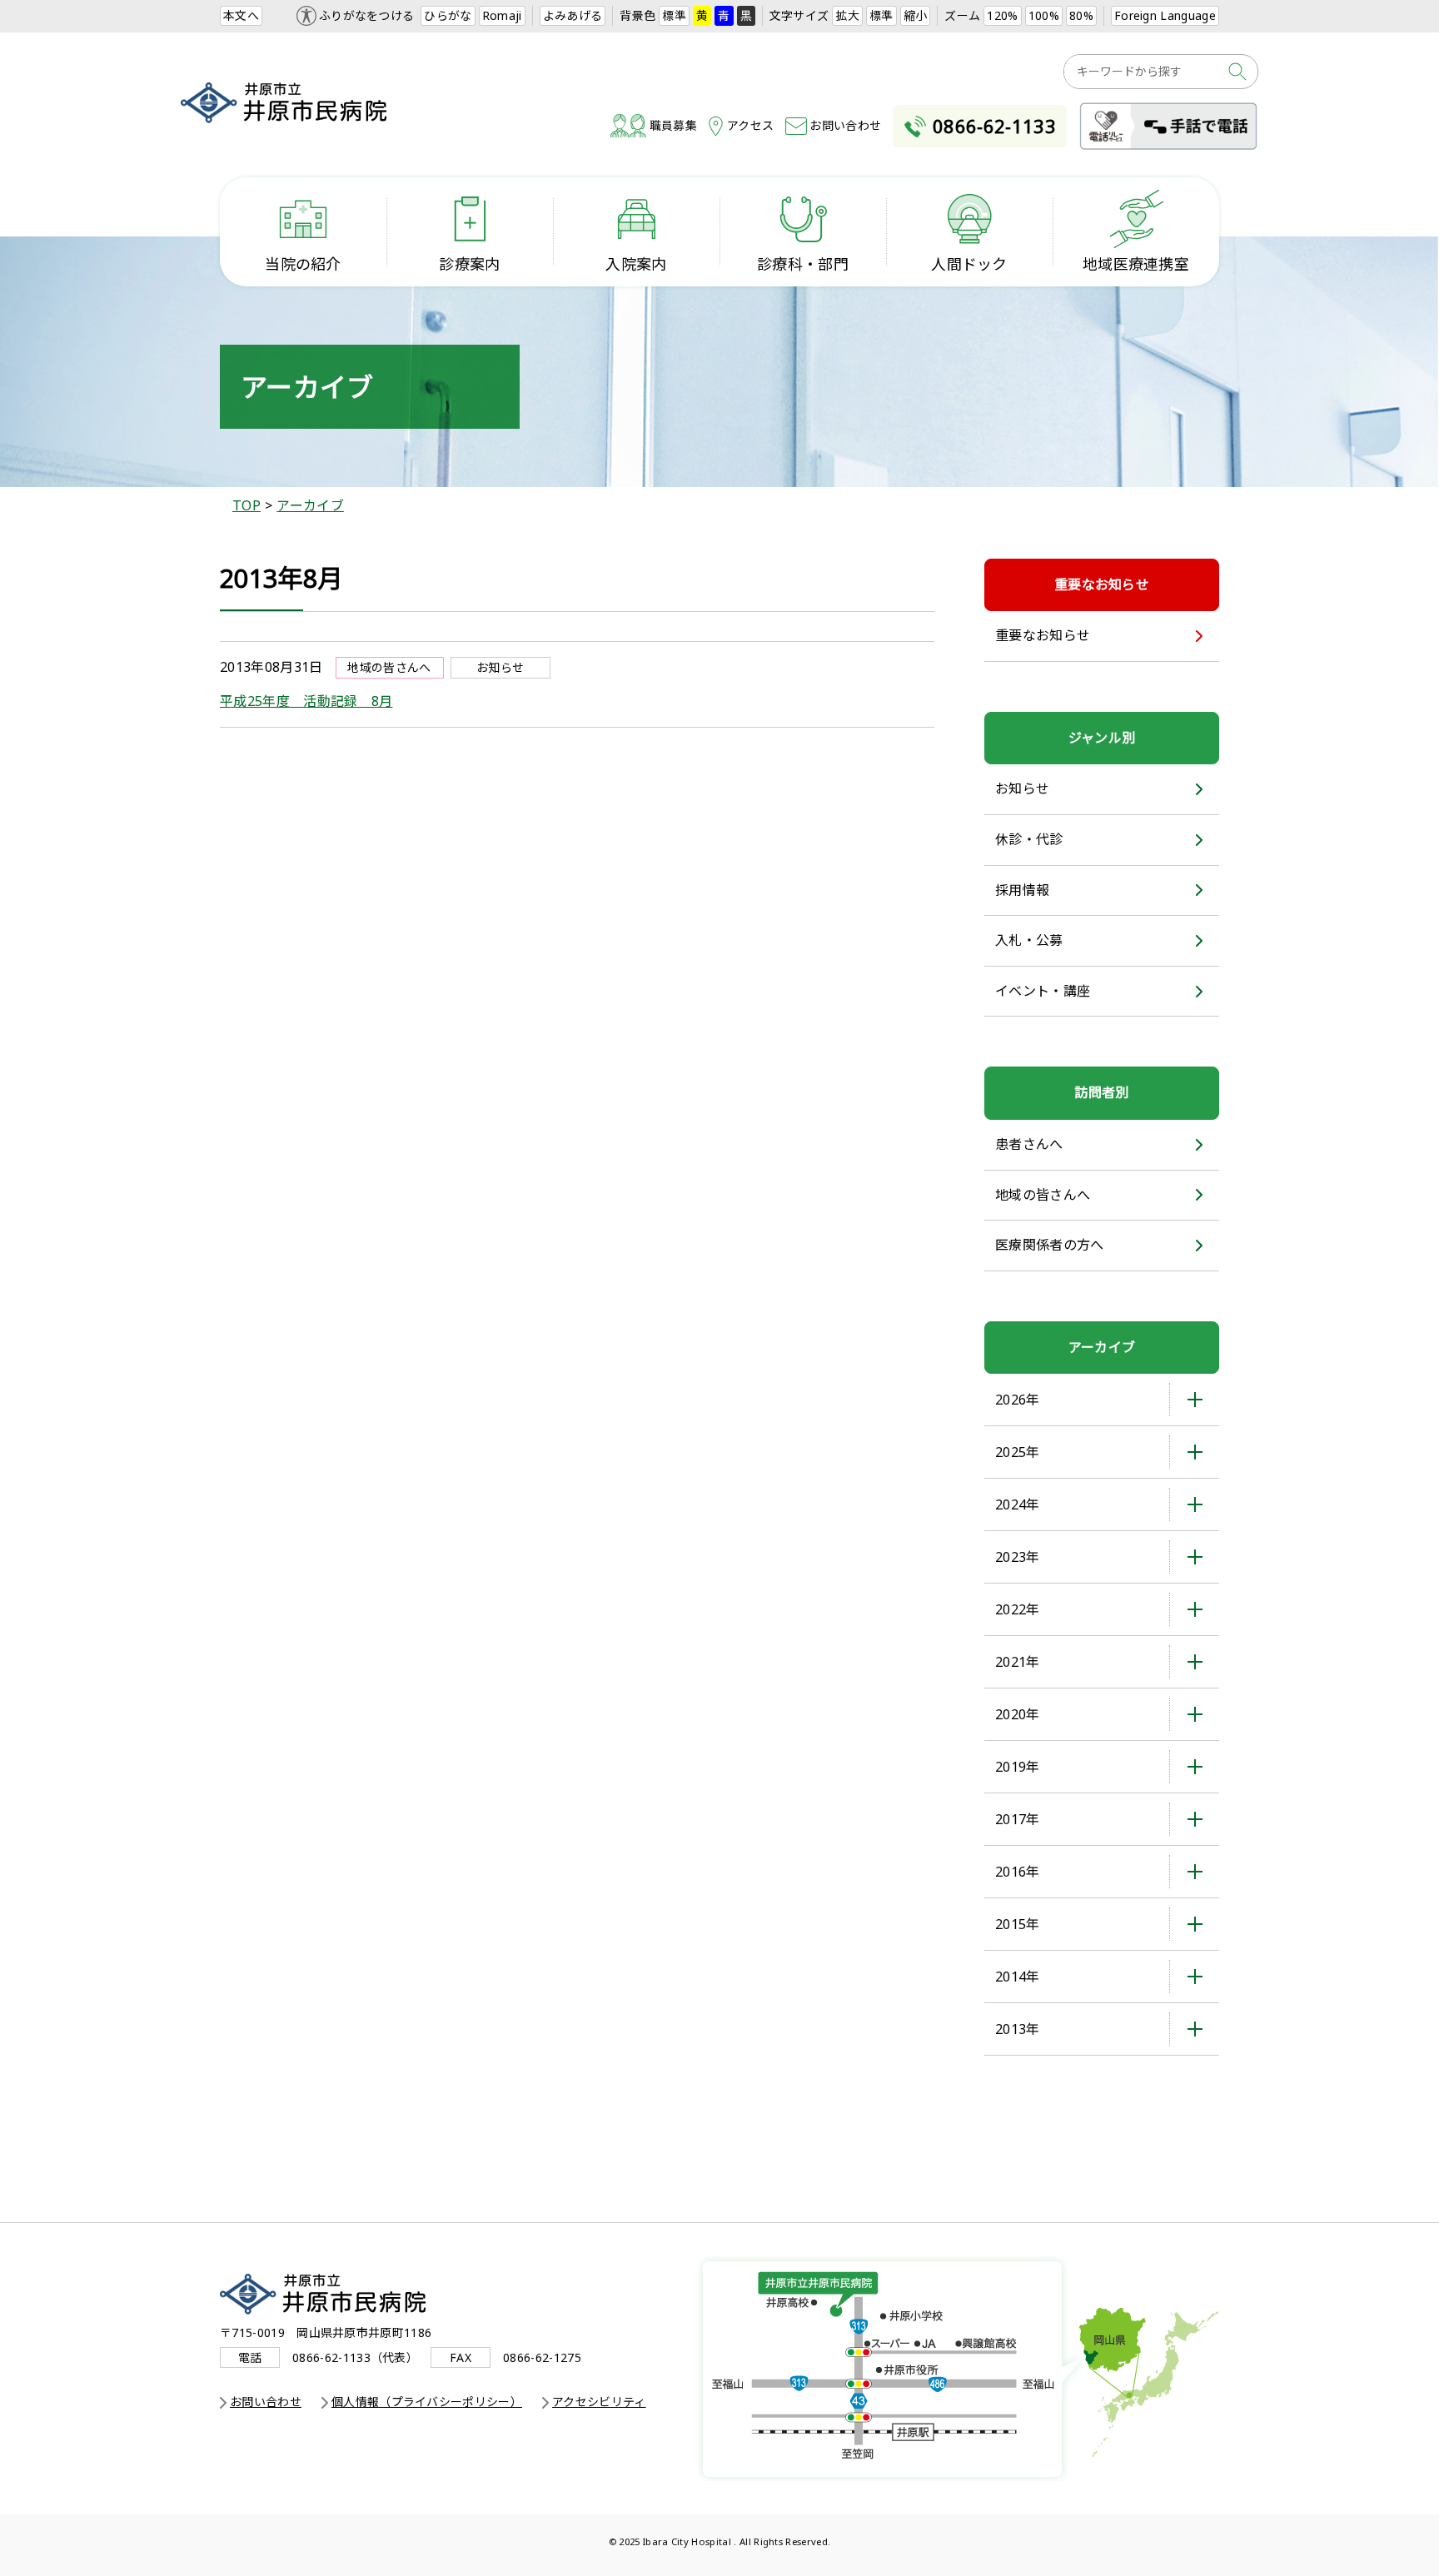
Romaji (502, 15)
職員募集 (673, 125)
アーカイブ (310, 505)
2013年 (1018, 2029)
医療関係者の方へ (1050, 1245)
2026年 (1018, 1400)
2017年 (1018, 1819)
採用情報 (1022, 890)
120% (1002, 15)
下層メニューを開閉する (1194, 1400)
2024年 (1018, 1504)
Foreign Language (1165, 15)
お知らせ (1022, 788)
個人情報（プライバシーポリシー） (427, 2402)
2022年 (1018, 1609)
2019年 (1018, 1767)
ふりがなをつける (367, 15)
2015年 (1018, 1924)
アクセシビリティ (599, 2402)
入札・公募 (1029, 940)
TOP (246, 505)
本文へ (241, 15)
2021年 (1018, 1662)
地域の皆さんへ (1043, 1195)
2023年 (1018, 1557)
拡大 (847, 15)
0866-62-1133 (994, 126)
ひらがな (448, 15)
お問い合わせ (845, 125)
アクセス (750, 125)
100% (1044, 15)
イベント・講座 (1043, 991)
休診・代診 (1029, 839)
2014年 (1018, 1977)
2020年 (1018, 1714)
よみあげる (573, 15)
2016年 (1018, 1872)
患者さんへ (1029, 1144)
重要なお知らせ (1043, 635)
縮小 (916, 15)
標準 (674, 15)
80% (1081, 15)
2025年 (1018, 1452)
